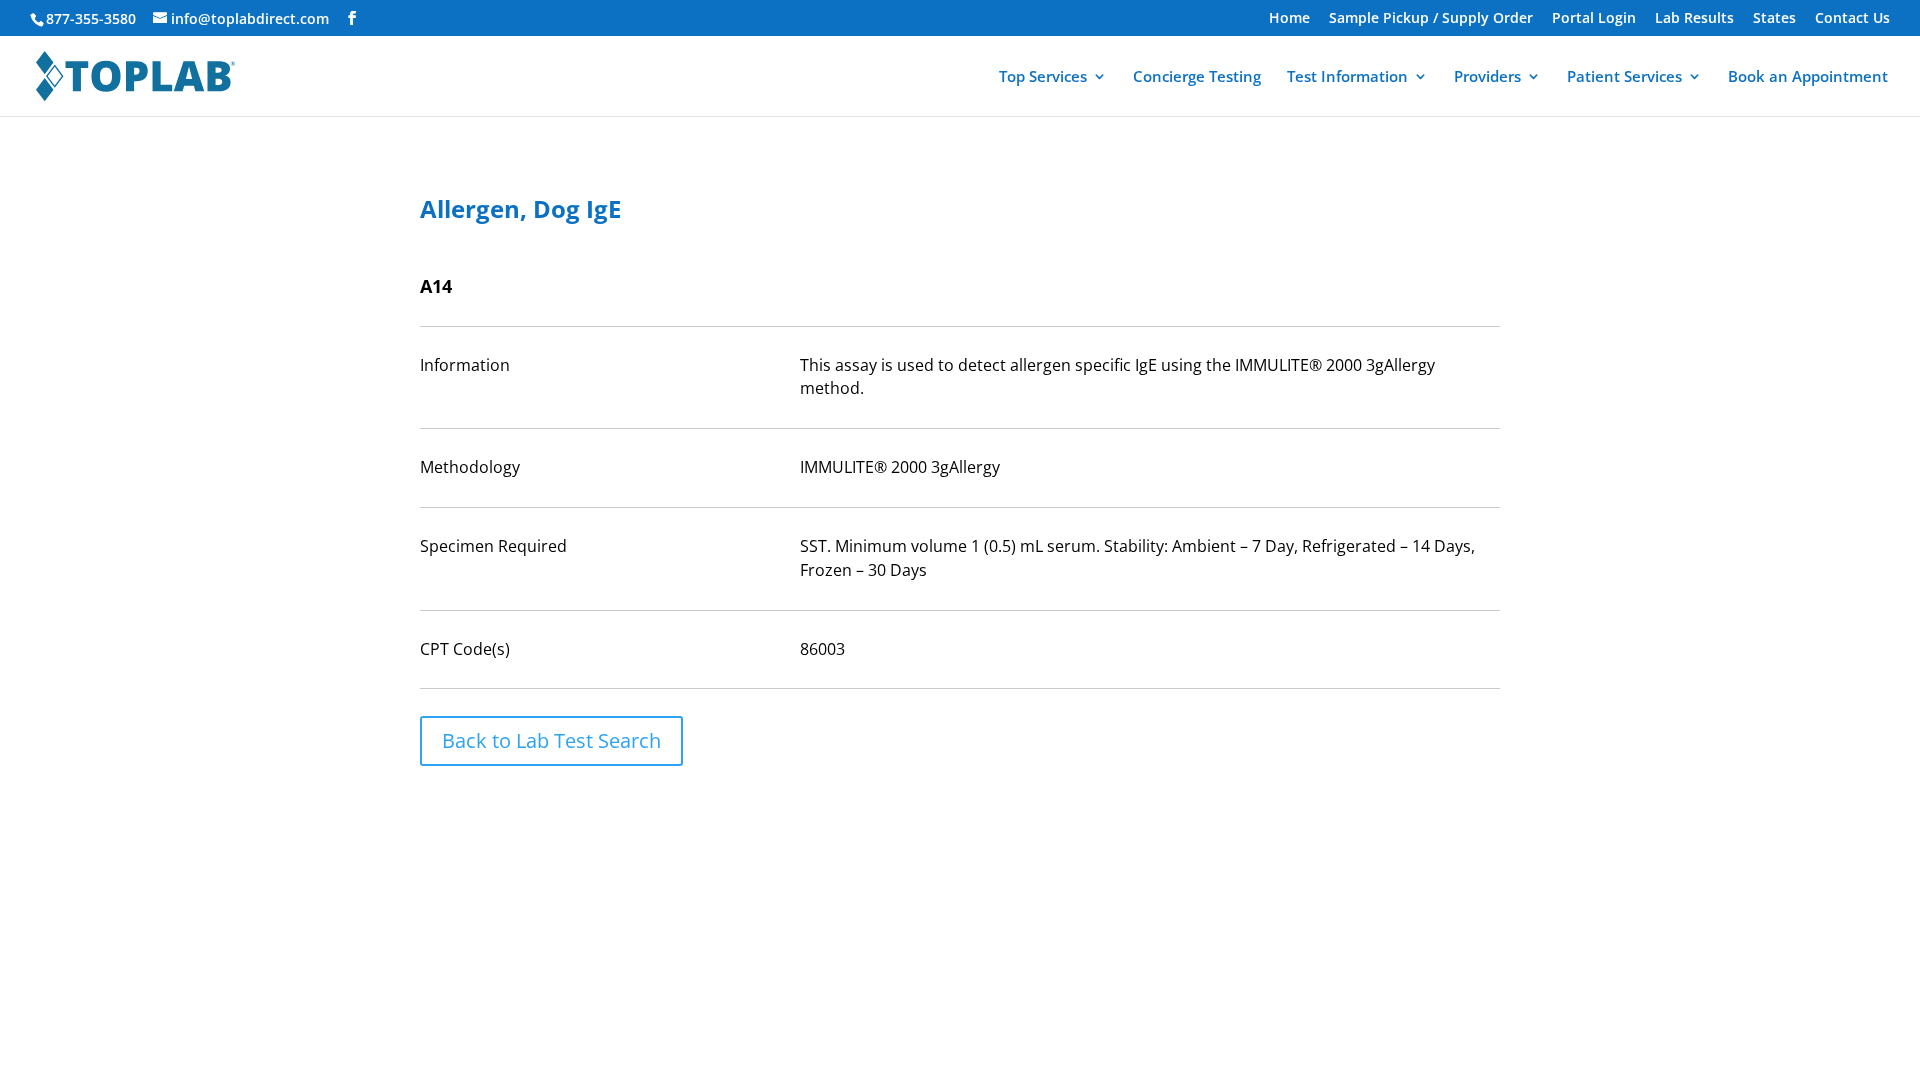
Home (1289, 19)
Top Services (1043, 77)
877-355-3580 (91, 18)
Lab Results (1694, 19)
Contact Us (1852, 19)
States (1774, 19)
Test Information (1347, 77)
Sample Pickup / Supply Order (1431, 19)
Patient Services (1624, 77)
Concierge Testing (1197, 77)
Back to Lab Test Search (551, 740)
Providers (1487, 77)
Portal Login (1594, 19)
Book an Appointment (1808, 77)
